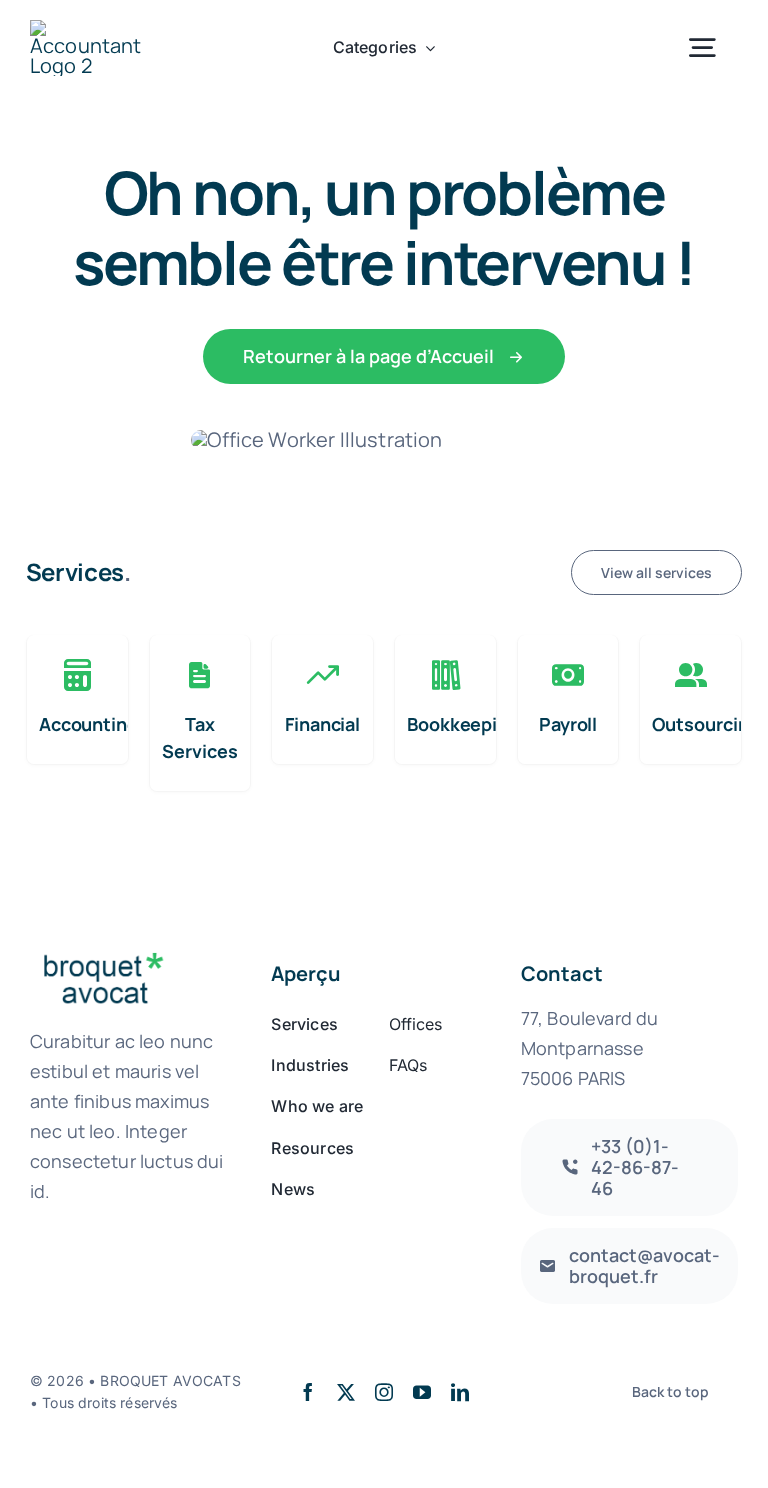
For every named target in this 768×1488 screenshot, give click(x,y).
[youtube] (422, 1392)
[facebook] (308, 1392)
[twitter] (346, 1392)
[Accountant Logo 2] (89, 29)
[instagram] (384, 1392)
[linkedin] (460, 1392)
